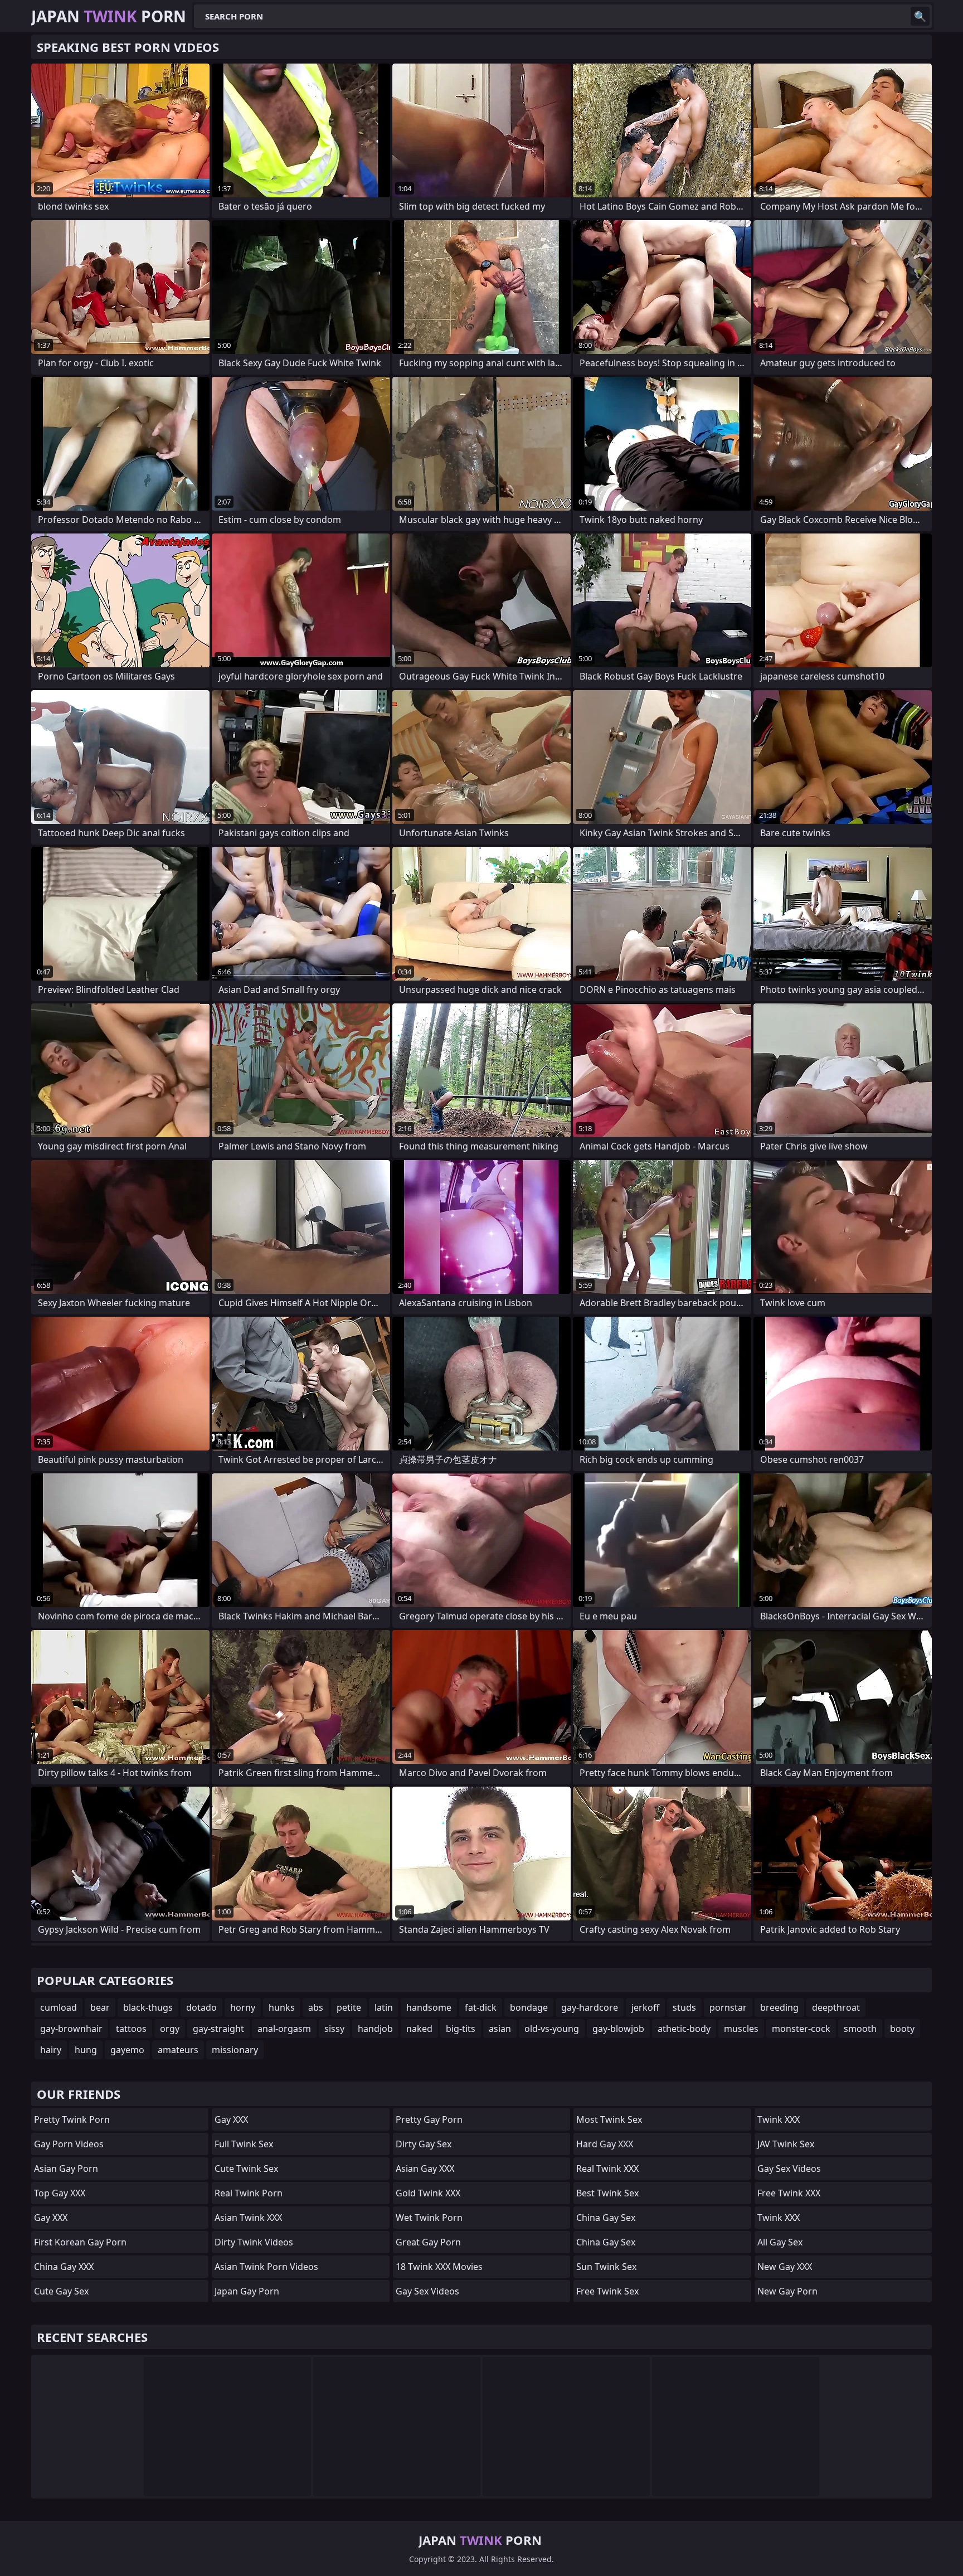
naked (419, 2029)
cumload (59, 2007)
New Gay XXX (785, 2267)
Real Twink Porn (249, 2193)
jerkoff (645, 2007)
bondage (529, 2007)
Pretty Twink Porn (72, 2119)
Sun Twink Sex (606, 2267)
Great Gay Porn (428, 2242)
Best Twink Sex (607, 2193)
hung (86, 2050)
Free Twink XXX (789, 2193)
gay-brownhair (71, 2029)
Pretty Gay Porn (429, 2119)
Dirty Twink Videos (254, 2242)
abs (316, 2007)
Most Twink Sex (609, 2119)
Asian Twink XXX (248, 2218)
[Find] (920, 16)
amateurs (178, 2050)
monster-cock (801, 2029)
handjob (375, 2029)
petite (349, 2007)
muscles (741, 2029)
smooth (860, 2029)
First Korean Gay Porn (80, 2242)
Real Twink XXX (607, 2169)
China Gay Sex (606, 2218)
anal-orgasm (284, 2029)
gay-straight (218, 2029)
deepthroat (836, 2007)
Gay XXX (51, 2218)
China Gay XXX (64, 2267)
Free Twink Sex (607, 2291)
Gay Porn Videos (69, 2144)
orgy (170, 2029)
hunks (282, 2007)
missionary (235, 2050)
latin (384, 2007)
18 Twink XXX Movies (439, 2267)
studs (684, 2007)
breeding (779, 2007)
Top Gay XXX (60, 2193)
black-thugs (148, 2007)
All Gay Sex (780, 2242)
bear (100, 2007)
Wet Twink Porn (429, 2218)
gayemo (127, 2050)
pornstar (728, 2007)
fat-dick (481, 2007)
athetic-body (684, 2029)
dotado (201, 2007)
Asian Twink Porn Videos (266, 2267)
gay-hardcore (590, 2007)
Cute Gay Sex (61, 2291)
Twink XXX (779, 2119)
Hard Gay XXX (605, 2144)
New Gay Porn (787, 2291)
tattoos (131, 2029)
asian (500, 2029)
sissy (334, 2029)
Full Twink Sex (244, 2144)
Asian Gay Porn (66, 2169)
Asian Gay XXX (425, 2169)
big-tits (461, 2029)
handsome (429, 2007)
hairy (51, 2050)
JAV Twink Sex (786, 2144)
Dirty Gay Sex (424, 2144)
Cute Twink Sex (246, 2169)
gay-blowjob (618, 2029)
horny (243, 2007)
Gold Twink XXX (428, 2193)
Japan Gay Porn (247, 2291)
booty (902, 2029)
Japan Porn (109, 16)
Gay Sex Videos (427, 2291)
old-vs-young (552, 2029)
